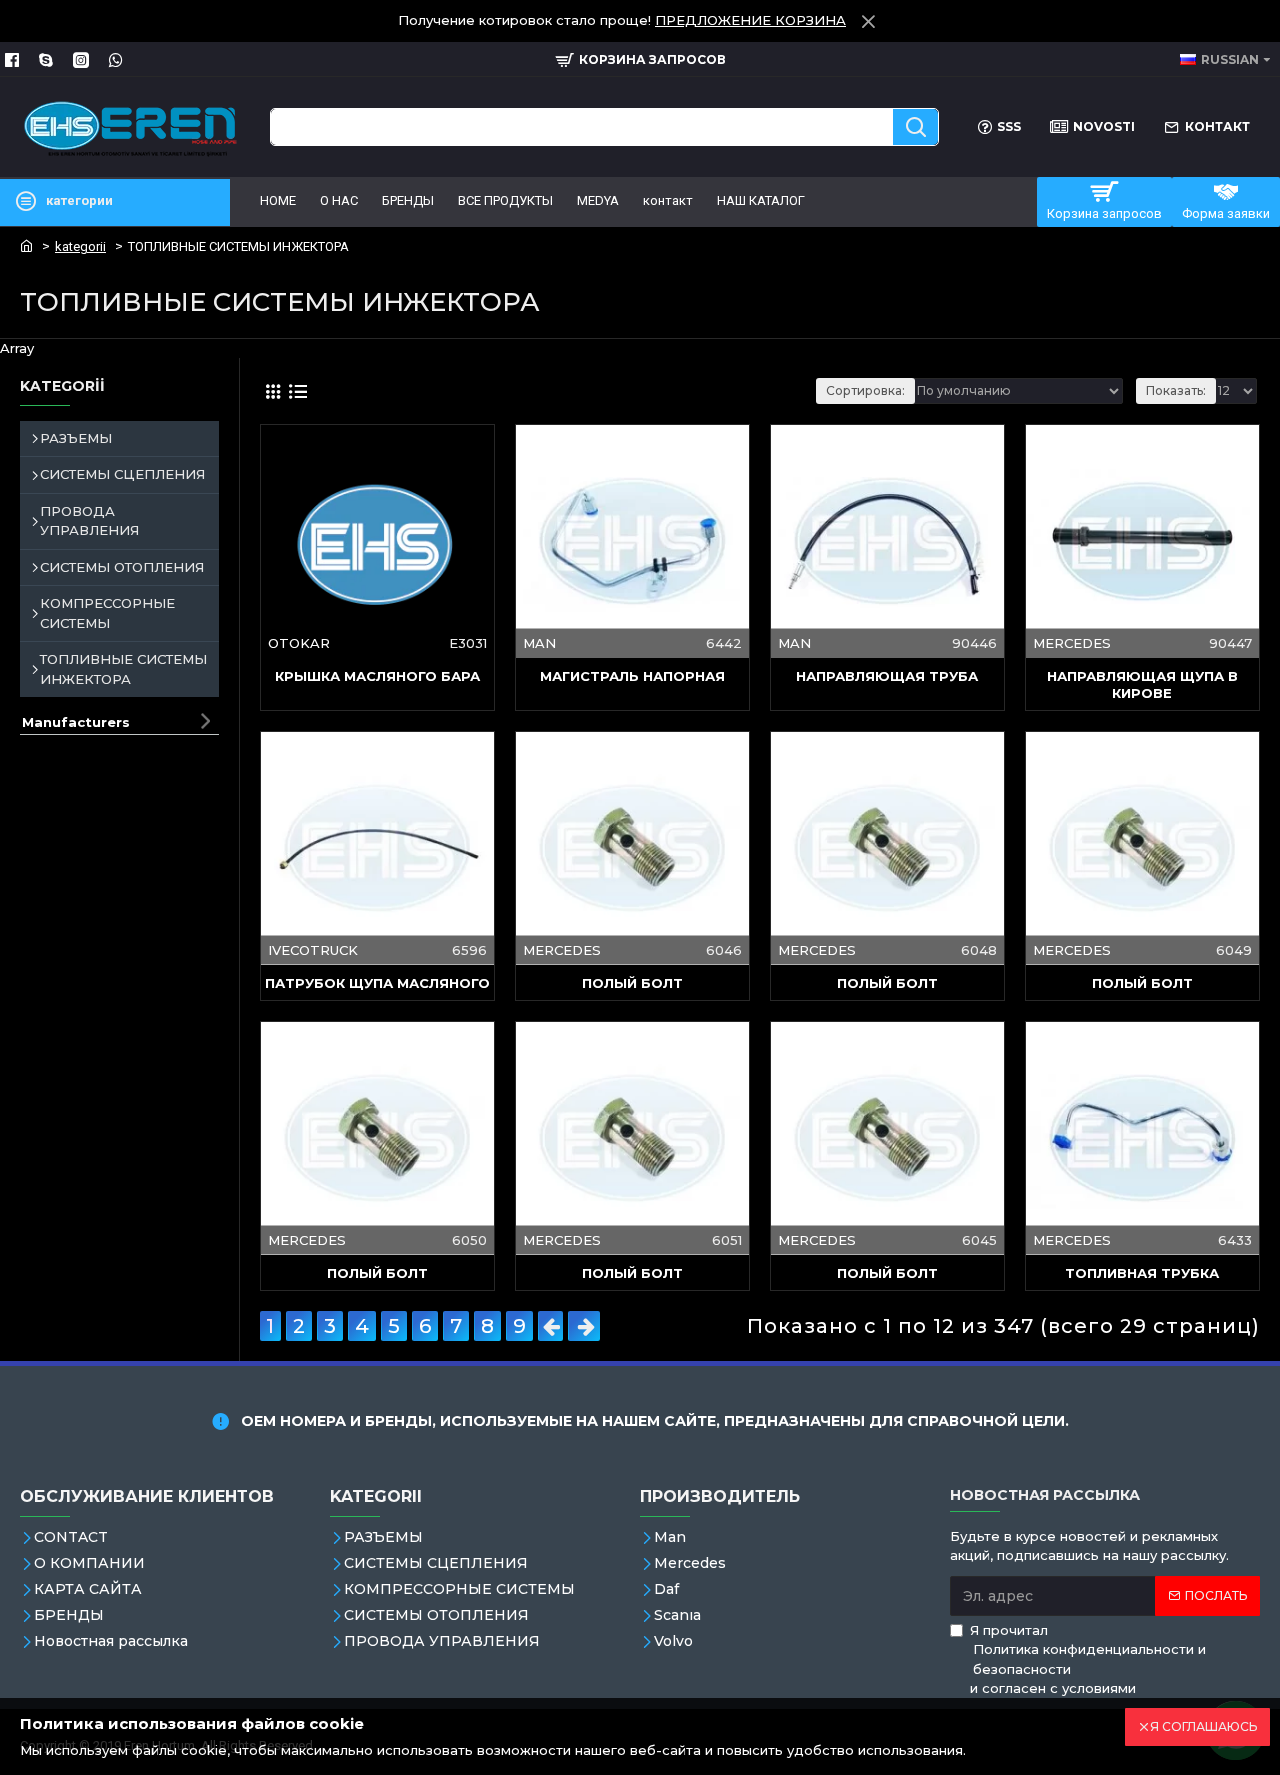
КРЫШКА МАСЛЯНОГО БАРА (377, 676)
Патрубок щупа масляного (377, 983)
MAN (539, 643)
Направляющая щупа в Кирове (1142, 684)
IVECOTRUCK (313, 949)
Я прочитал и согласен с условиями (1088, 1659)
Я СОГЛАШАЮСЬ (1203, 1726)
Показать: (1176, 390)
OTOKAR (299, 643)
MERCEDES (1072, 643)
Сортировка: (865, 390)
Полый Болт (632, 983)
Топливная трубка (1142, 1273)
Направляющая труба (887, 676)
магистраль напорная (632, 676)
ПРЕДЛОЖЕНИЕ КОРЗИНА (750, 20)
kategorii (80, 246)
